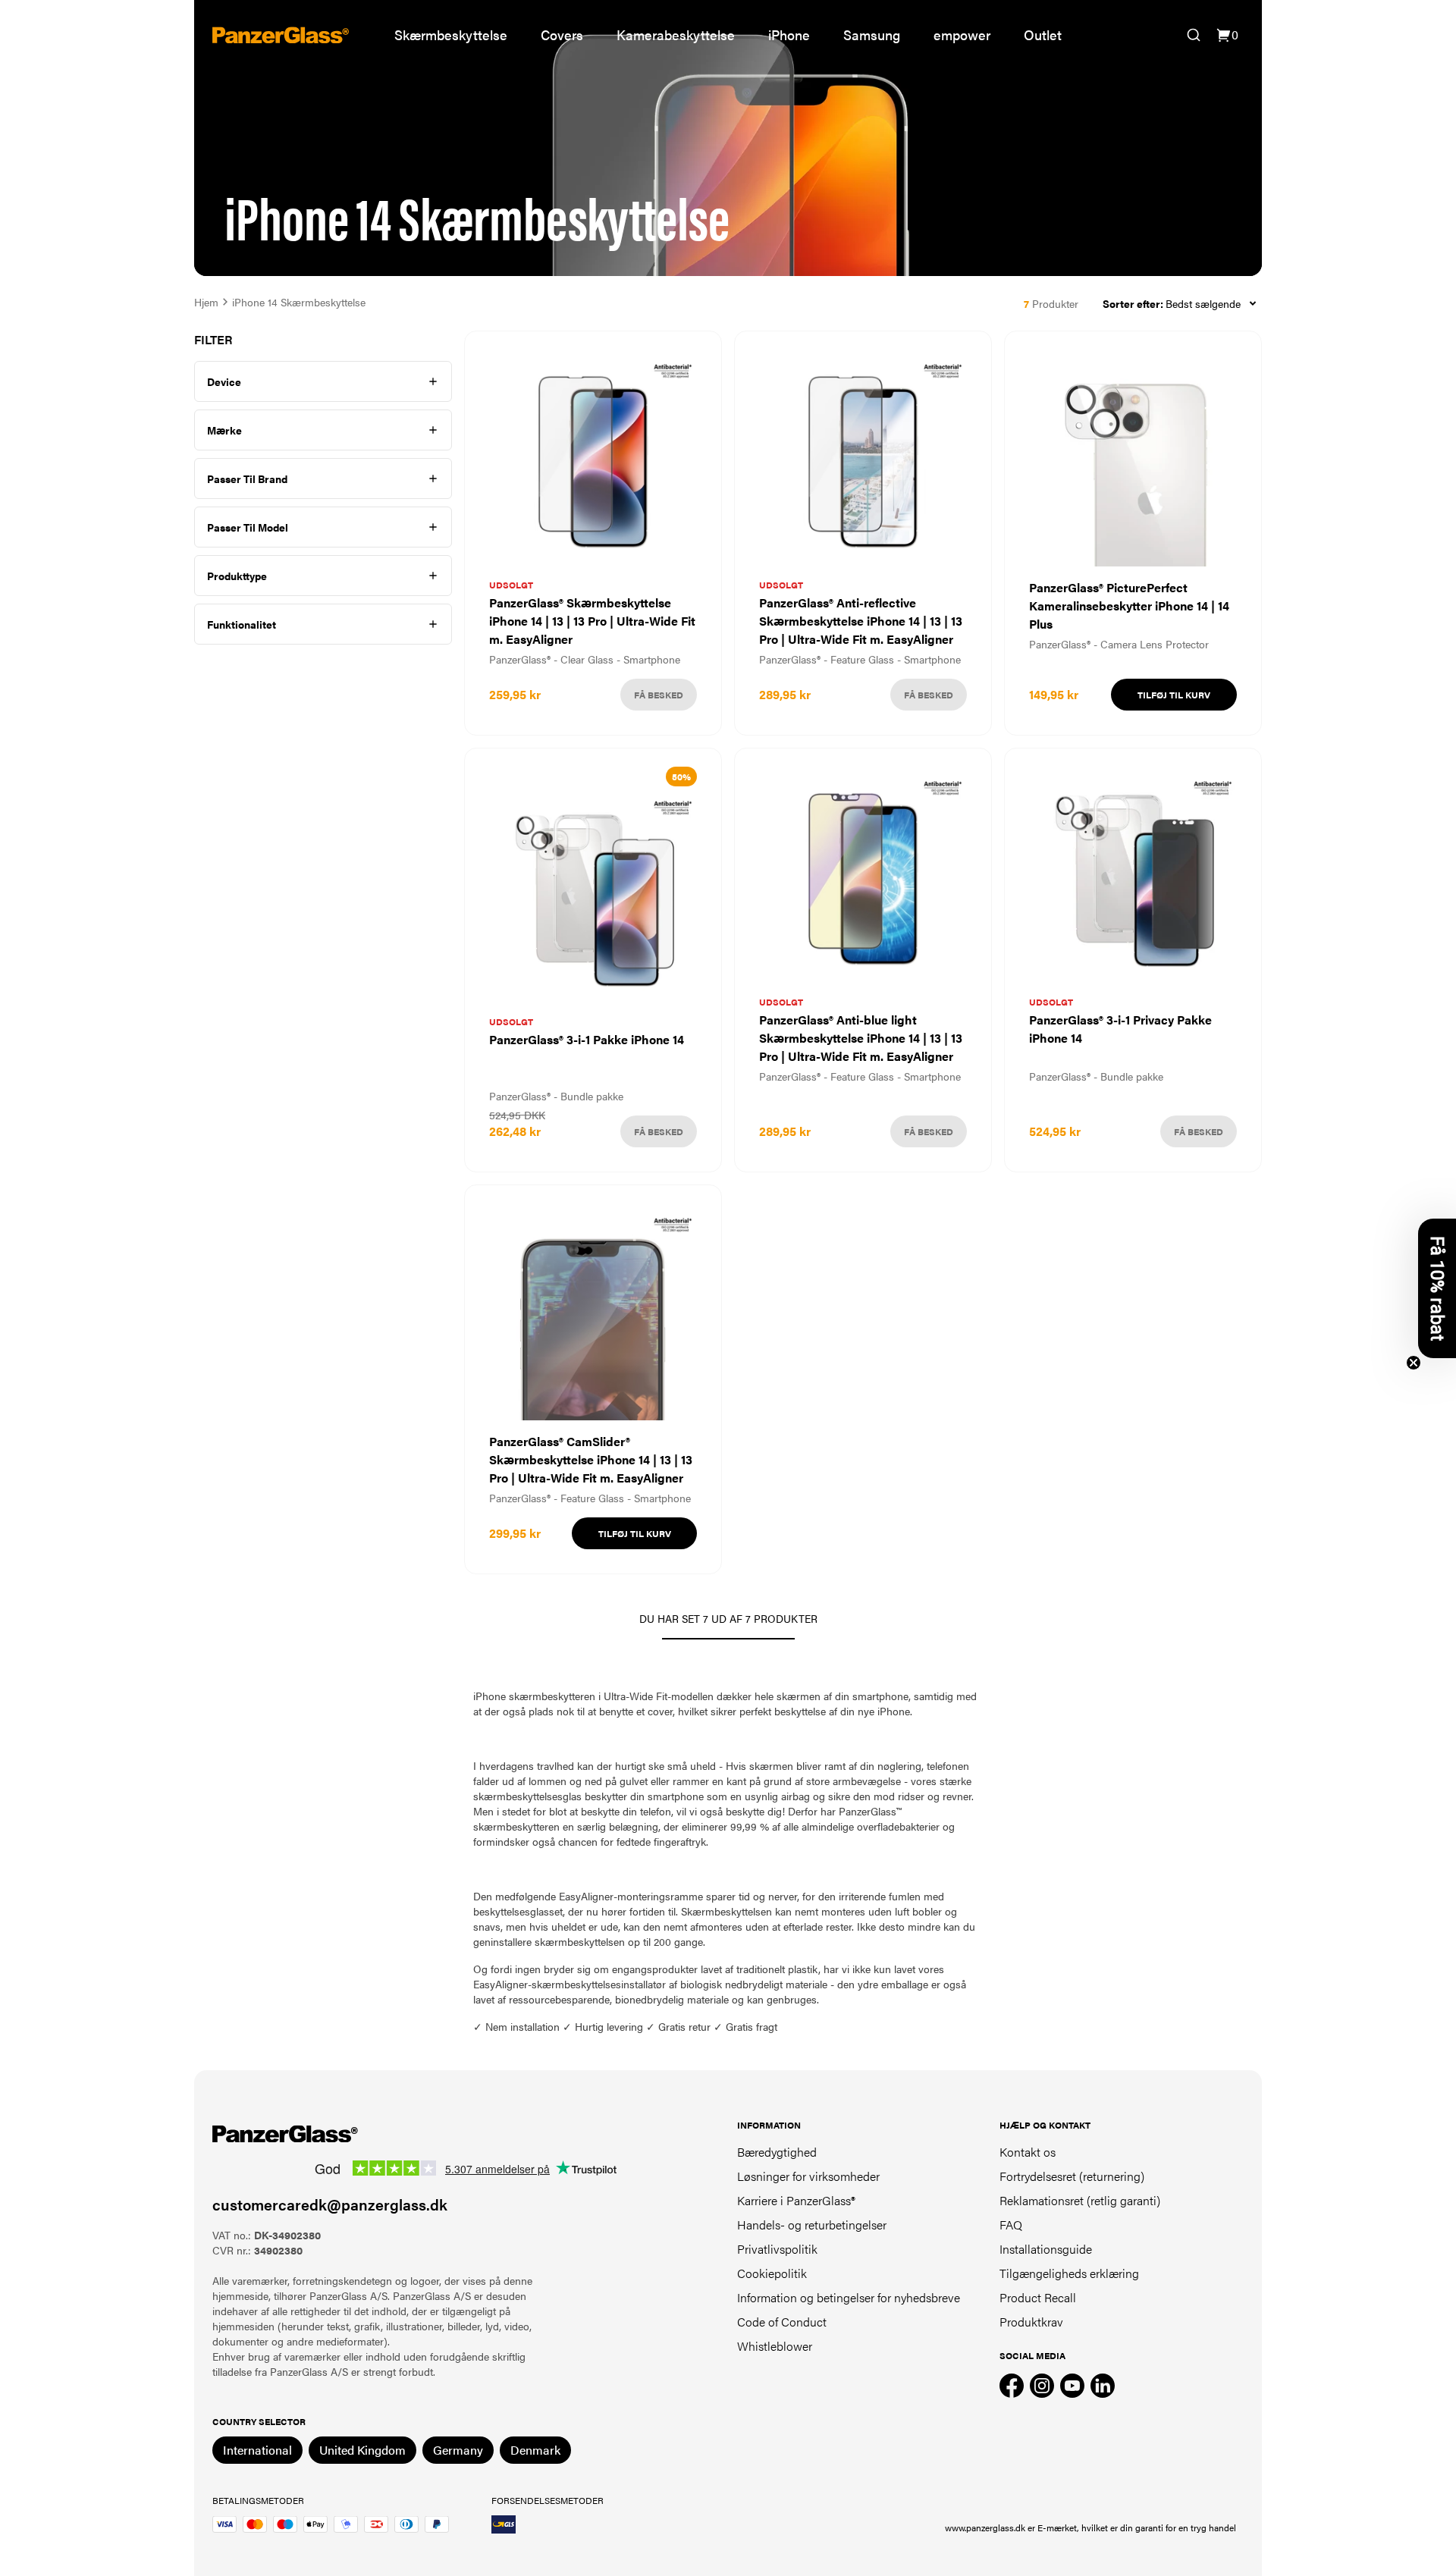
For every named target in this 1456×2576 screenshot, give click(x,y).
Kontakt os (1028, 2152)
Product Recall (1038, 2297)
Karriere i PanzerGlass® (796, 2200)
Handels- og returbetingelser (812, 2225)
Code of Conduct (782, 2322)
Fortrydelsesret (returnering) (1072, 2176)
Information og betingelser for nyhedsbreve (849, 2297)
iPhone (789, 35)
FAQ (1011, 2225)
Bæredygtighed (777, 2152)
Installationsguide (1046, 2249)
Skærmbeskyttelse (451, 35)
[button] (1437, 1288)
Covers (562, 35)
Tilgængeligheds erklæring (1069, 2273)
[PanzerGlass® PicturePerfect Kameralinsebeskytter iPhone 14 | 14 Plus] (1133, 533)
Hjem (206, 302)
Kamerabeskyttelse (676, 35)
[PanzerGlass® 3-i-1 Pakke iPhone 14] (593, 960)
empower (962, 35)
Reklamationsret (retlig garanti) (1080, 2200)
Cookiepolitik (772, 2273)
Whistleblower (775, 2346)
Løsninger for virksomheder (808, 2176)
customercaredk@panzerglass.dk (330, 2204)
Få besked (659, 695)
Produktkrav (1031, 2322)
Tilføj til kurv (1174, 695)
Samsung (872, 35)
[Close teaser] (1414, 1363)
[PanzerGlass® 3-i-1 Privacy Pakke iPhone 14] (1133, 960)
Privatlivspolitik (777, 2249)
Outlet (1043, 35)
